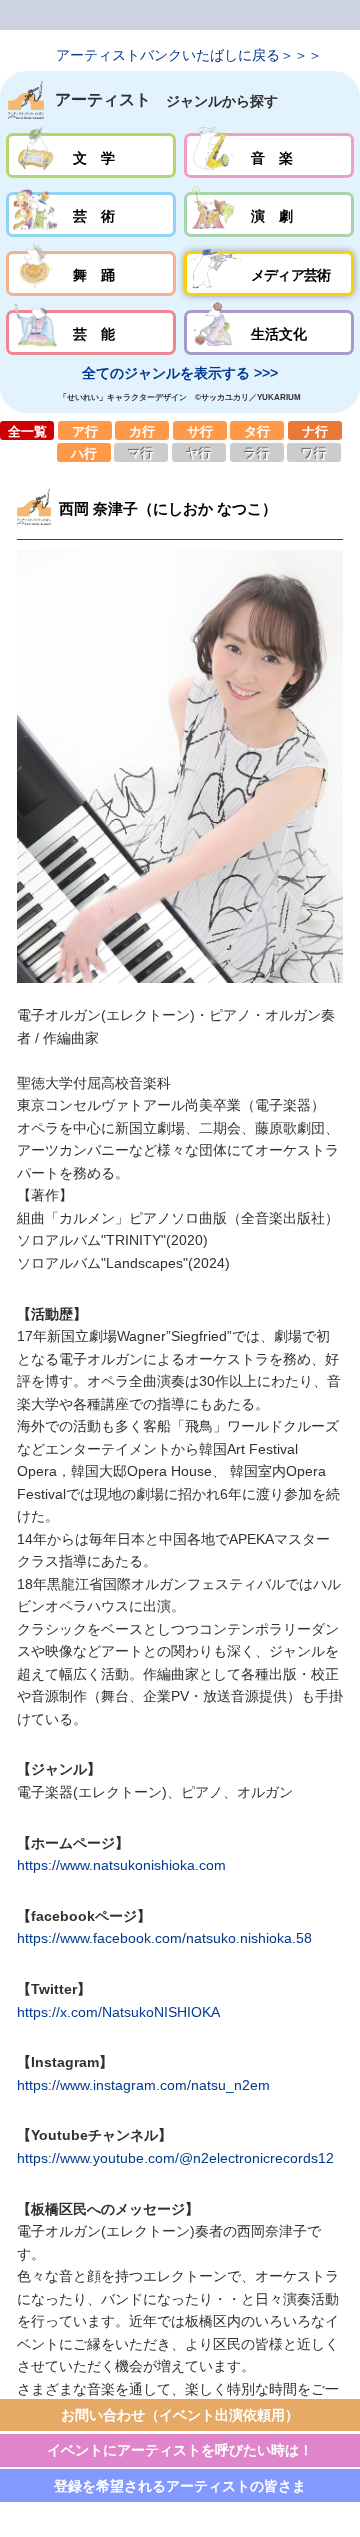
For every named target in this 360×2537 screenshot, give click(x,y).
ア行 (85, 430)
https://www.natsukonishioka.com (121, 1865)
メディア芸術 (268, 273)
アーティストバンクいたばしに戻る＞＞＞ (189, 55)
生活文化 (268, 332)
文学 (90, 155)
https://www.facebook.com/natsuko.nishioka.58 (164, 1938)
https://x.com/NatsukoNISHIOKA (118, 2012)
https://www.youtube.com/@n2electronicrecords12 (175, 2158)
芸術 (90, 214)
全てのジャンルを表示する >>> (180, 373)
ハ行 (84, 452)
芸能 (90, 332)
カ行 (142, 430)
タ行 (257, 430)
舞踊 (90, 273)
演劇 (268, 214)
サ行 (200, 430)
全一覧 (27, 430)
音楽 (268, 155)
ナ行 (315, 430)
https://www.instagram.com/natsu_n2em (143, 2085)
